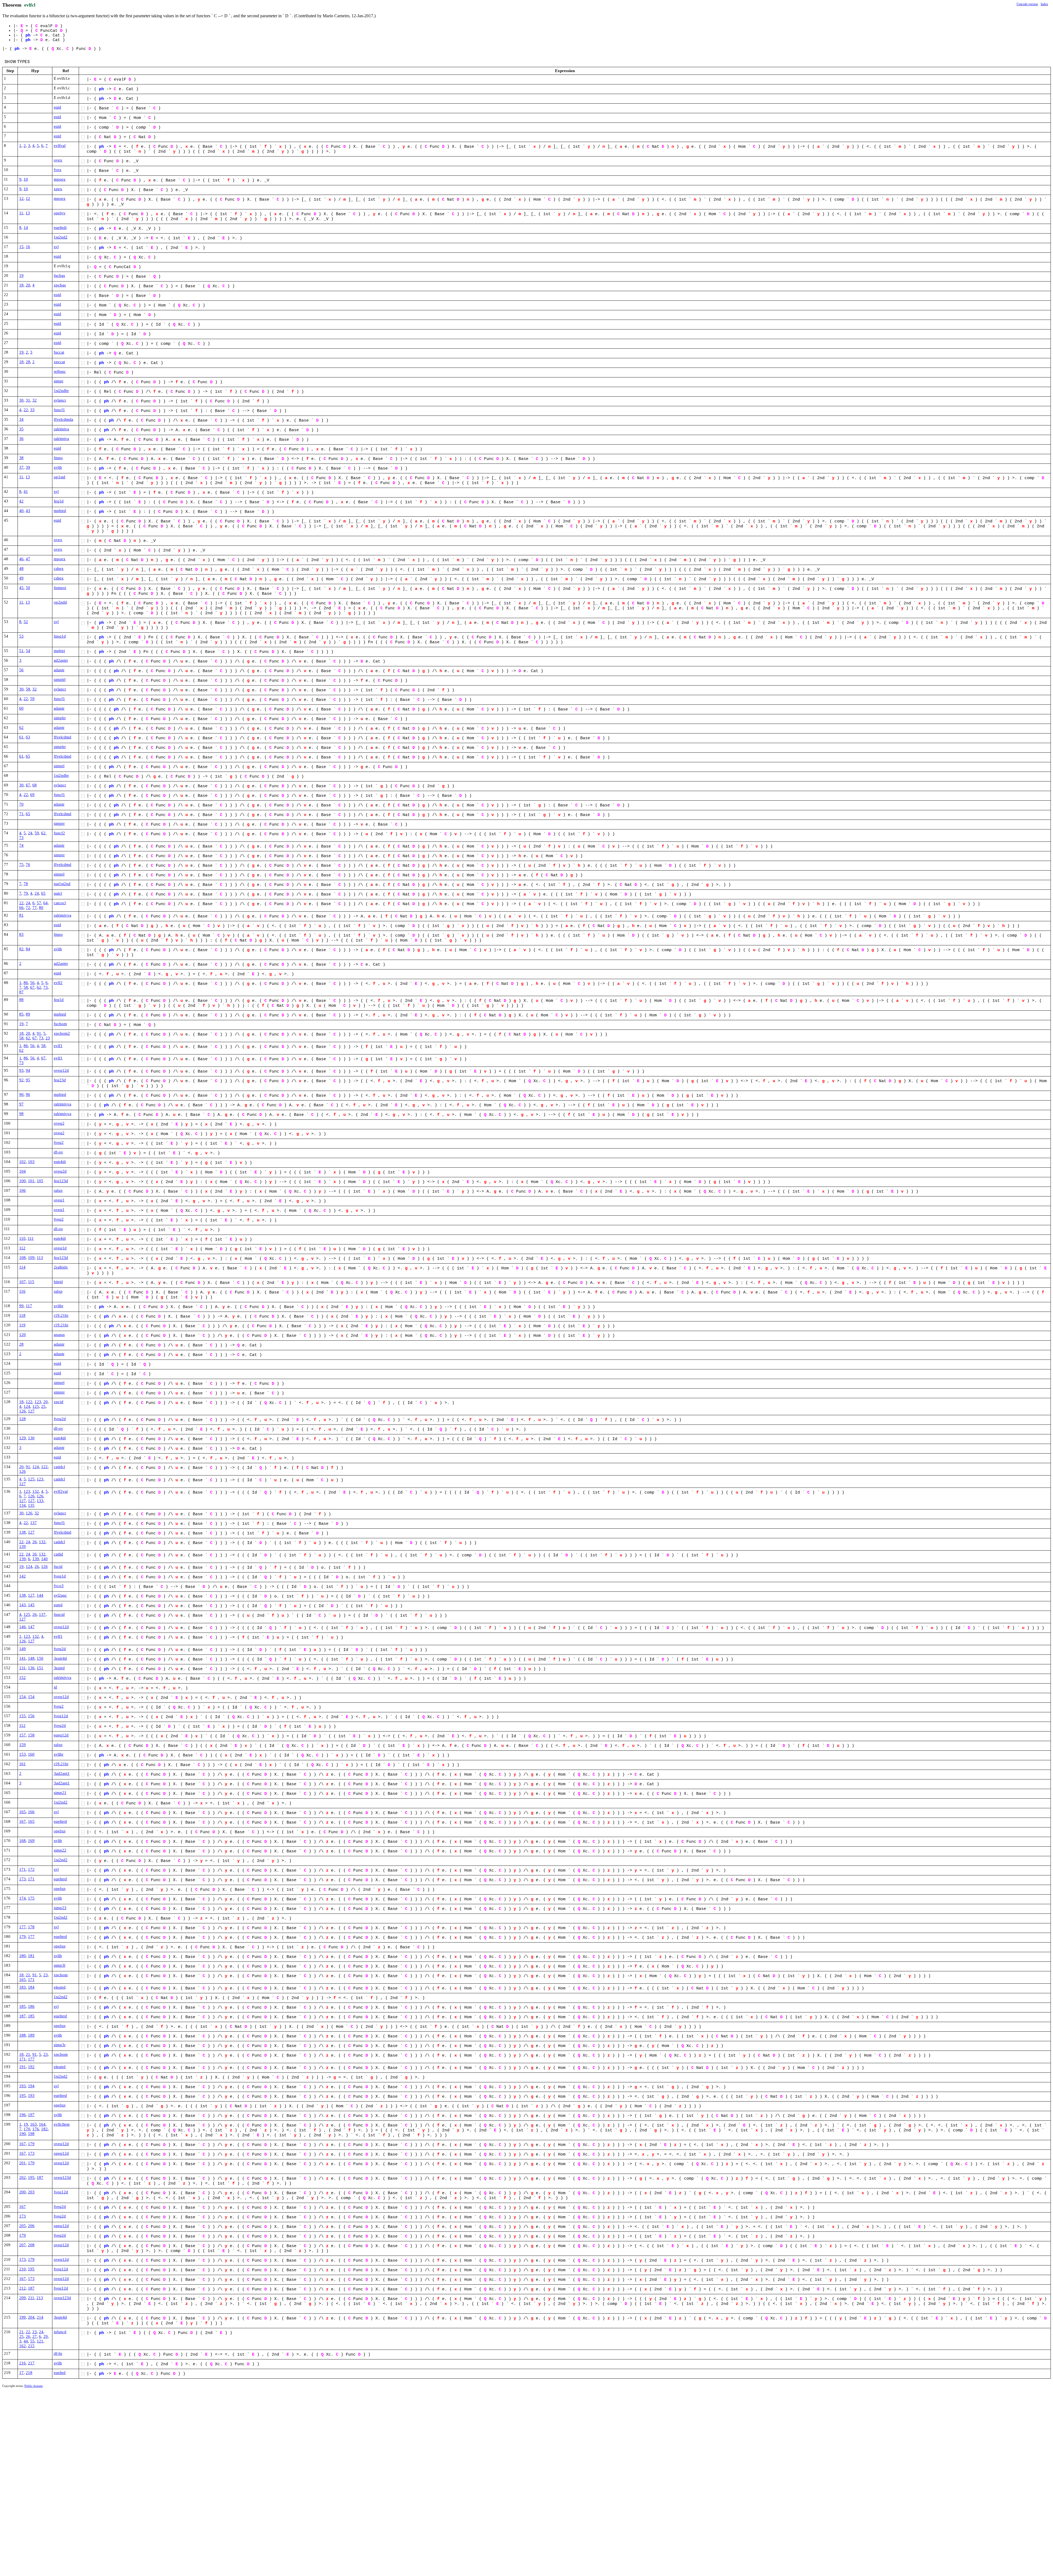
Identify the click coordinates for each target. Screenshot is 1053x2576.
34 (21, 419)
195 (22, 2096)
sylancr (60, 400)
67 (28, 785)
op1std (60, 477)
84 (28, 949)
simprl (59, 766)
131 (22, 1668)
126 (22, 1411)
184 (31, 1987)
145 (31, 1605)
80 (41, 908)
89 (28, 1014)
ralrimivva (63, 915)
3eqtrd (59, 1668)
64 (46, 903)
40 (21, 511)
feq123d (61, 1181)
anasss (59, 1335)
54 (28, 651)
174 (22, 1898)
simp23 (60, 1908)
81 (21, 915)
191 (22, 2067)
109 (31, 1258)
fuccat (59, 352)
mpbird (60, 511)
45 (21, 588)
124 (27, 1406)
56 (21, 670)
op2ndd (60, 602)
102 (22, 1162)
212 (22, 2288)
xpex (58, 189)
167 (22, 1821)
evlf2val (61, 1491)
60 (21, 708)
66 (21, 908)
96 (28, 1094)
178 (31, 1927)
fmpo (58, 458)
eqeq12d (61, 1735)
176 (36, 2129)
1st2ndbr (61, 391)
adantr (59, 670)
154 (22, 1697)
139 (22, 1546)
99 (21, 1306)
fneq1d (60, 636)
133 (40, 1501)
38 (21, 458)
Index (1044, 4)
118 (22, 1315)
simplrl (60, 679)
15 (21, 247)
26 (35, 1542)
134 (22, 1505)
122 (29, 1402)
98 (21, 1114)
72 (28, 908)
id (55, 1687)
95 (28, 1080)
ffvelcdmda (63, 419)
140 (44, 1559)
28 (28, 362)
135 (31, 1505)
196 (22, 2115)
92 (21, 1080)
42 (21, 501)
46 (21, 559)
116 (22, 1291)
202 (22, 2177)
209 (22, 2298)
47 (28, 559)
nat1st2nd (62, 884)
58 (28, 689)
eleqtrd (60, 1987)
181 (31, 1956)
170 (27, 2129)
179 (22, 1937)
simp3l (60, 1965)
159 (22, 1745)
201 (22, 2163)
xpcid (59, 1402)
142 (22, 1576)
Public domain (34, 2386)
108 (22, 1258)
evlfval (60, 146)
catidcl (59, 1467)
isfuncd (60, 2332)
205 (22, 2226)
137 (33, 1523)
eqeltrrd (60, 1821)
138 (22, 1532)
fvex (58, 170)
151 (40, 1668)
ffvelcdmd (63, 737)
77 (35, 908)
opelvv (60, 213)
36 (21, 439)
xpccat (59, 362)
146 (22, 1627)
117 (29, 1306)
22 (26, 410)
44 (26, 2341)
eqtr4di (60, 1162)
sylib (58, 467)
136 (31, 1668)
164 (42, 2124)
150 (40, 1658)
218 (29, 2373)
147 (31, 1627)
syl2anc (60, 1595)
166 (31, 1812)
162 (22, 2346)
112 (22, 1248)
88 (21, 1000)
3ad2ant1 (62, 1773)
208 (31, 2245)
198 (31, 2134)
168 (22, 1841)
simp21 (60, 1793)
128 (22, 1419)
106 (22, 1190)
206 (31, 2226)
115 (31, 1282)
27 (35, 2336)
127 (31, 1411)
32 (35, 400)
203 (31, 2192)
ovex (58, 160)
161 (22, 1764)
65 (28, 756)
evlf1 (58, 1046)
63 (28, 737)
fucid (58, 1566)
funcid (59, 1614)
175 (31, 1898)
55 (32, 2341)
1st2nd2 (61, 237)
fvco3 (59, 1586)
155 (22, 1716)
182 (44, 2129)
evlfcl (30, 5)
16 (28, 247)
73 (21, 838)
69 (32, 795)
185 (22, 2006)
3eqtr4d (60, 1658)
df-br (58, 2353)
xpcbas (60, 285)
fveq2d (60, 1419)
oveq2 (59, 1123)
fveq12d (61, 1716)
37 (21, 467)
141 (22, 1658)
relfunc (60, 371)
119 (22, 1325)
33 (32, 410)
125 (36, 1406)
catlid (58, 1554)
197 (31, 2115)
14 (26, 228)
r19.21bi (61, 1315)
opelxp (60, 1831)
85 (21, 1014)
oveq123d (62, 2177)
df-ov (58, 1152)
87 (21, 992)
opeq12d (61, 2153)
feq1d (59, 501)
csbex (59, 568)
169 (31, 1841)
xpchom (61, 1975)
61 (21, 737)
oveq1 (59, 1200)
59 (32, 699)
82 (21, 949)
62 (21, 727)
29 (46, 2336)
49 (21, 578)
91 (39, 1033)
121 (40, 2341)
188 (22, 2035)
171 (22, 1869)
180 (22, 1956)
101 (31, 1181)
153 (22, 1754)
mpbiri (59, 651)
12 (21, 198)
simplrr (60, 718)
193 (22, 2086)
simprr (59, 823)
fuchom (60, 1024)
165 (22, 1812)
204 (31, 2317)
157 (22, 1735)
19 (21, 275)
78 (26, 884)
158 (31, 1735)
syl (56, 247)
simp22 (60, 1850)
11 (21, 213)
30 (21, 400)
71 (21, 814)
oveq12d (61, 1070)
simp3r (60, 2045)
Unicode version (1027, 4)
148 (31, 1658)
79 (26, 893)
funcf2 (59, 833)
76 (28, 865)
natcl (58, 893)
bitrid (58, 1282)
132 (36, 1491)
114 (22, 1267)
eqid (57, 107)
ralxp (58, 1190)
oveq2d (60, 1171)
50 (28, 588)
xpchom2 (62, 1033)
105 (40, 1181)
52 (26, 622)
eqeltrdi (60, 228)
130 (31, 1438)
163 (33, 2124)
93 (21, 1070)
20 (28, 285)
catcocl (60, 903)
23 (48, 1038)
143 (22, 1605)
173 (22, 1879)
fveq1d (60, 1576)
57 (39, 903)
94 (28, 1070)
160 (31, 1754)
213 (40, 2298)
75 (21, 865)
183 (22, 1987)
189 (31, 2035)
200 (22, 2192)
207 (22, 2245)
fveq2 (59, 1142)
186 (31, 2006)
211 (31, 2298)
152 (22, 1677)
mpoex (60, 179)
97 (21, 1104)
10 (26, 179)
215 (31, 2346)
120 (22, 1335)
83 (21, 934)
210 (22, 2269)
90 (21, 1094)
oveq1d (60, 1248)
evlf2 (58, 983)
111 (31, 1238)
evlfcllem (62, 2124)
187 (22, 2016)
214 (40, 2317)
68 (35, 785)
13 (28, 213)
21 (28, 1975)
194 (31, 2086)
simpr (59, 381)
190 (22, 2134)
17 (21, 2373)
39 (28, 467)
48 (21, 568)
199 (22, 2317)
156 (31, 1716)
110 (22, 1238)
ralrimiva (61, 429)
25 (43, 1406)
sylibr (59, 1306)
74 (21, 845)
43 (28, 511)
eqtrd (58, 1605)
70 (21, 804)
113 (40, 1258)
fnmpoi (60, 588)
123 (38, 1402)
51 (21, 651)
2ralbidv (61, 1267)
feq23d (60, 1080)
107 (22, 1282)
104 (22, 1171)
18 (21, 285)
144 (40, 1595)
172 (31, 1869)
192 (31, 2067)
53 (21, 636)
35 (21, 429)
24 (30, 833)
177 (22, 1927)
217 (31, 2363)
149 (22, 1649)
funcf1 (59, 410)
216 (22, 2363)
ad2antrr (61, 660)
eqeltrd (60, 2373)
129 (22, 1438)
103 (31, 1162)
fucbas (59, 275)
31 (28, 400)
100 (22, 1181)
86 (26, 983)
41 (26, 491)
